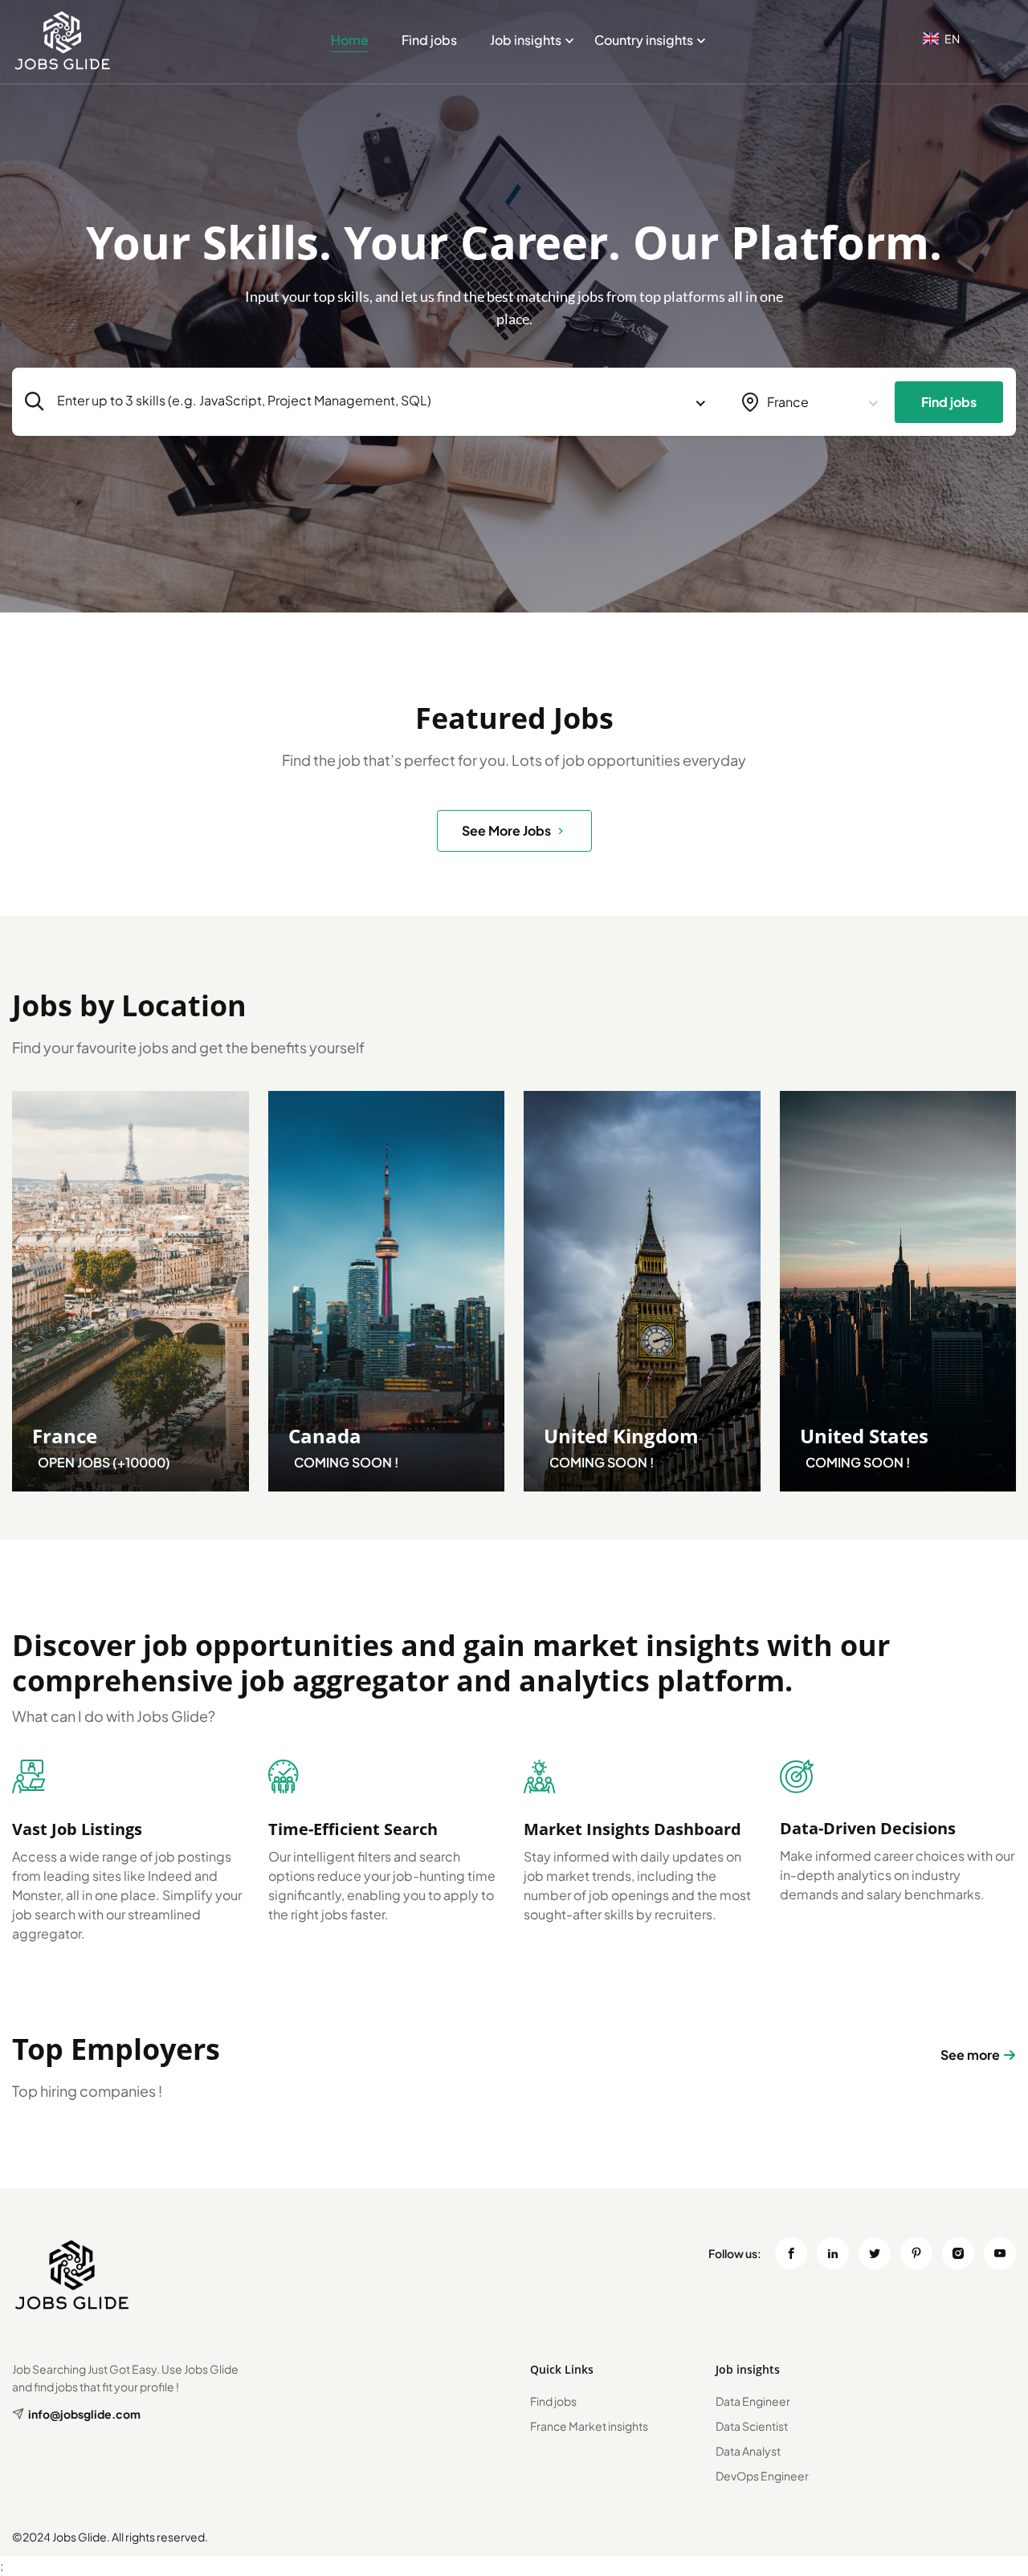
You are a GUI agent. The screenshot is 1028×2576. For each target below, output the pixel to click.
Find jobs (429, 40)
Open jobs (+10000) (104, 1462)
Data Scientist (752, 2426)
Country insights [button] (644, 40)
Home (350, 40)
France (65, 1436)
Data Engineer (753, 2401)
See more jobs (506, 830)
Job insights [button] (526, 40)
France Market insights (589, 2426)
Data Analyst (748, 2451)
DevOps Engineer (762, 2476)
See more (970, 2055)
